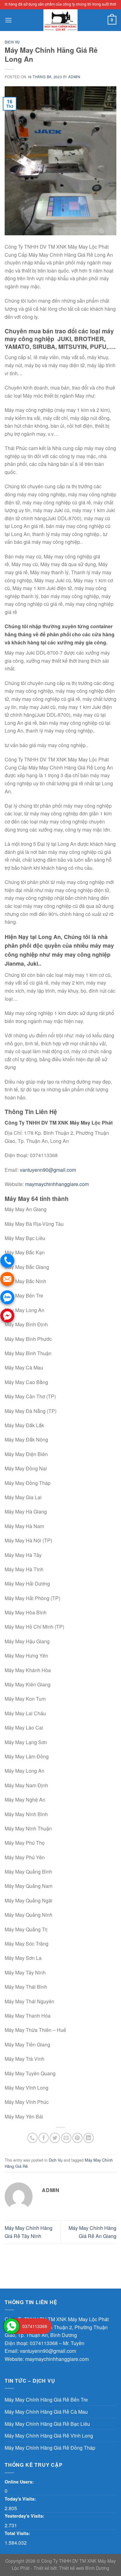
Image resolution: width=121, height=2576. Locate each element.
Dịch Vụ (12, 42)
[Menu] (8, 20)
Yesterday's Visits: (25, 2516)
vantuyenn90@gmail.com (48, 1170)
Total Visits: (18, 2533)
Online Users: (20, 2482)
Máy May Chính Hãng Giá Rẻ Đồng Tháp (50, 2448)
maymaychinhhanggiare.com (57, 1184)
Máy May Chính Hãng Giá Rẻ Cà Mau (46, 2412)
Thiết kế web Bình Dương (84, 2568)
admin (74, 77)
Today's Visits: (21, 2499)
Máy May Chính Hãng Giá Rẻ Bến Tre (46, 2400)
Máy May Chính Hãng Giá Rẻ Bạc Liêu (47, 2424)
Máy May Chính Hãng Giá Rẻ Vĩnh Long (49, 2436)
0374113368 (44, 2343)
